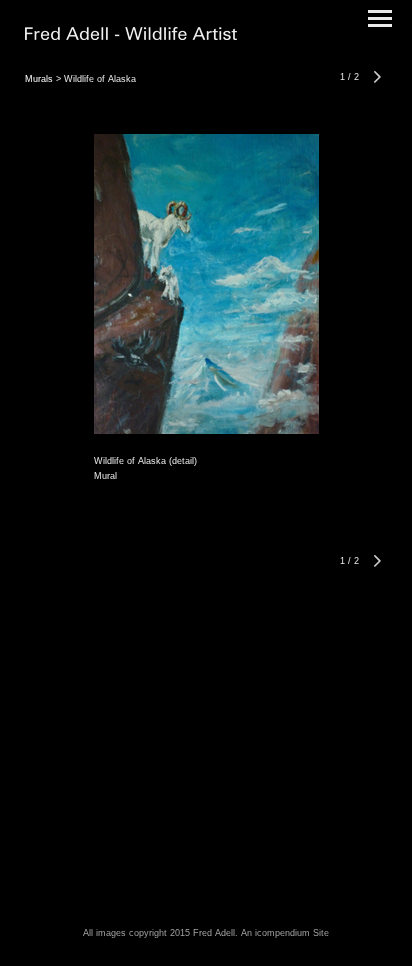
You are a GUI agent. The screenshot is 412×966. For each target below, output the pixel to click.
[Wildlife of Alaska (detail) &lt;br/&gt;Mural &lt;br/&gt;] (206, 284)
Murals (39, 79)
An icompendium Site (285, 933)
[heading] (131, 36)
